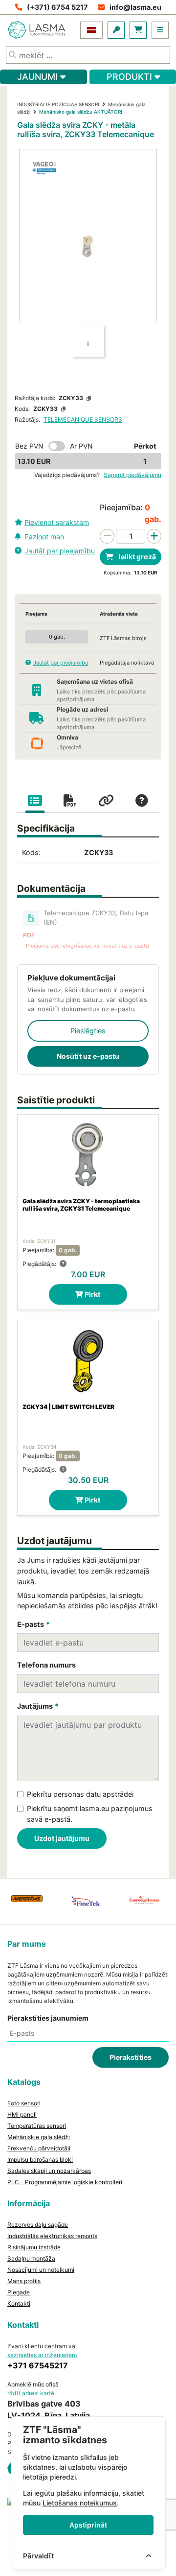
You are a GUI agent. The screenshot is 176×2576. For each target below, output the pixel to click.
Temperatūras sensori (37, 2126)
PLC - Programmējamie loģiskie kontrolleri (65, 2182)
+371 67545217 (38, 2365)
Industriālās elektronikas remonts (52, 2236)
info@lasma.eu (135, 7)
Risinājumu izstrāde (34, 2247)
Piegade (19, 2292)
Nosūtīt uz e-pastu (88, 1056)
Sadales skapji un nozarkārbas (49, 2171)
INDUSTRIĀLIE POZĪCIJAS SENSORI (58, 104)
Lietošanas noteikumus (80, 2503)
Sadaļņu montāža (31, 2258)
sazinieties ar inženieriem (42, 2355)
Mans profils (24, 2281)
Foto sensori (24, 2103)
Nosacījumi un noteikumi (41, 2270)
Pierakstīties (131, 2057)
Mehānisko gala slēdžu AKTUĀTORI (81, 112)
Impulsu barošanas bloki (40, 2159)
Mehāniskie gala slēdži (39, 2137)
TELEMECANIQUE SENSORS (83, 419)
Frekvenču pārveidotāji (39, 2148)
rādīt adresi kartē (31, 2393)
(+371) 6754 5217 (57, 7)
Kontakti (19, 2303)
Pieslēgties (88, 1031)
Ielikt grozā (137, 557)
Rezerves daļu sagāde (38, 2225)
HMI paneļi (22, 2114)
